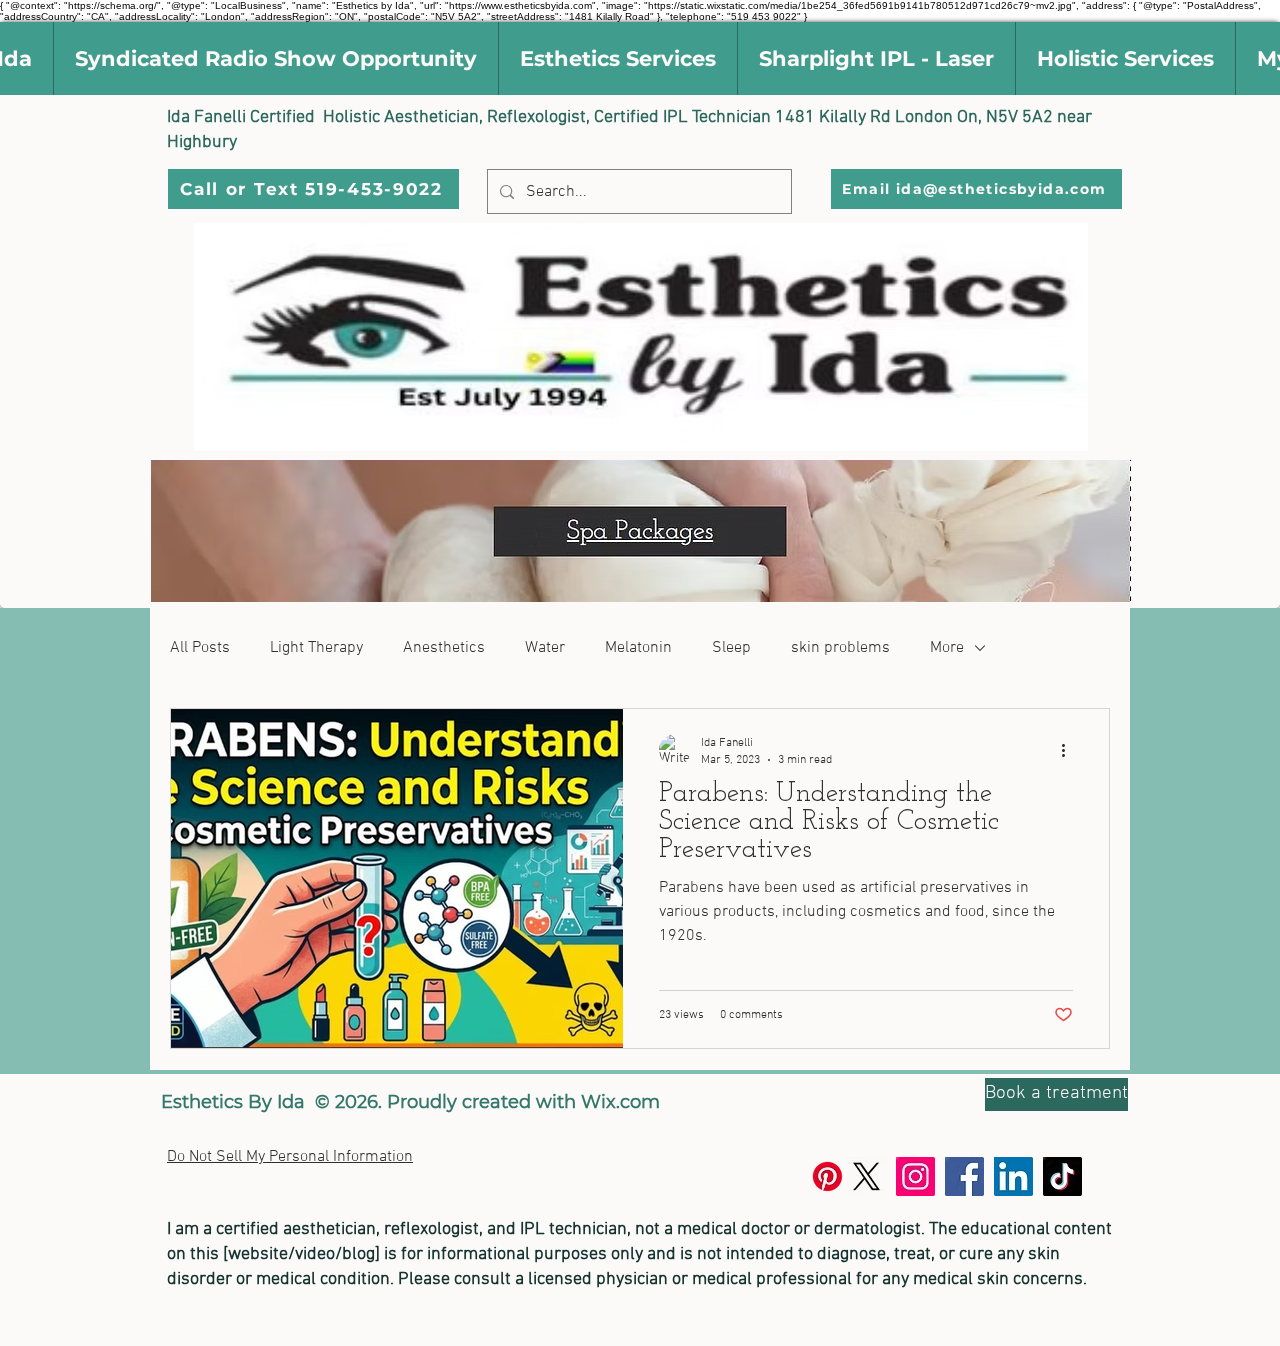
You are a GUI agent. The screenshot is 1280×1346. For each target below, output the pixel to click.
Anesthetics (444, 648)
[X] (866, 1176)
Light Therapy (316, 648)
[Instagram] (915, 1176)
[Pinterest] (827, 1176)
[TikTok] (1062, 1176)
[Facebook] (964, 1176)
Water (545, 648)
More (947, 648)
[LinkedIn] (1013, 1176)
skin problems (840, 648)
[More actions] (1070, 750)
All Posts (200, 648)
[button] (275, 58)
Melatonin (638, 648)
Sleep (731, 648)
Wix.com (620, 1102)
